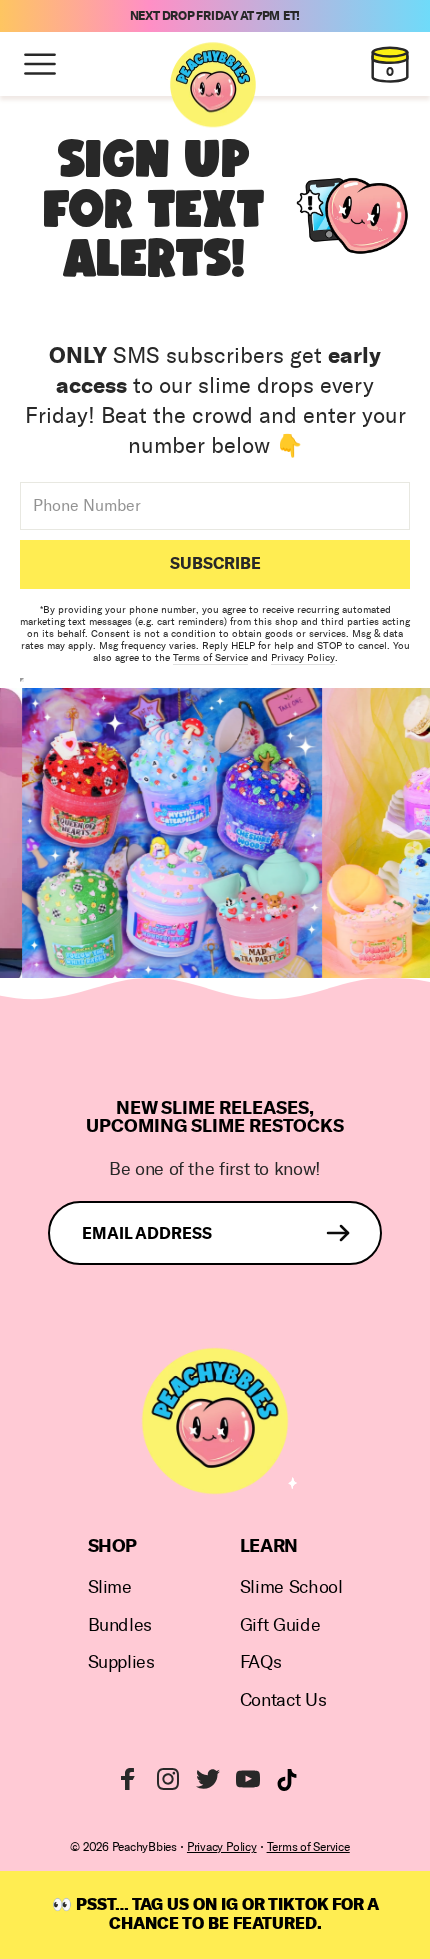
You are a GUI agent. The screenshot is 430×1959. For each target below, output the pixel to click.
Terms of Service (210, 658)
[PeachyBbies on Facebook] (128, 1779)
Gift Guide (280, 1625)
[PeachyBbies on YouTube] (248, 1779)
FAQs (261, 1662)
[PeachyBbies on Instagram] (168, 1779)
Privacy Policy (303, 658)
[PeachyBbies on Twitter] (208, 1779)
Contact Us (283, 1700)
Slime (110, 1587)
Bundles (120, 1625)
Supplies (121, 1662)
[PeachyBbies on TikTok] (287, 1780)
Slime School (291, 1587)
